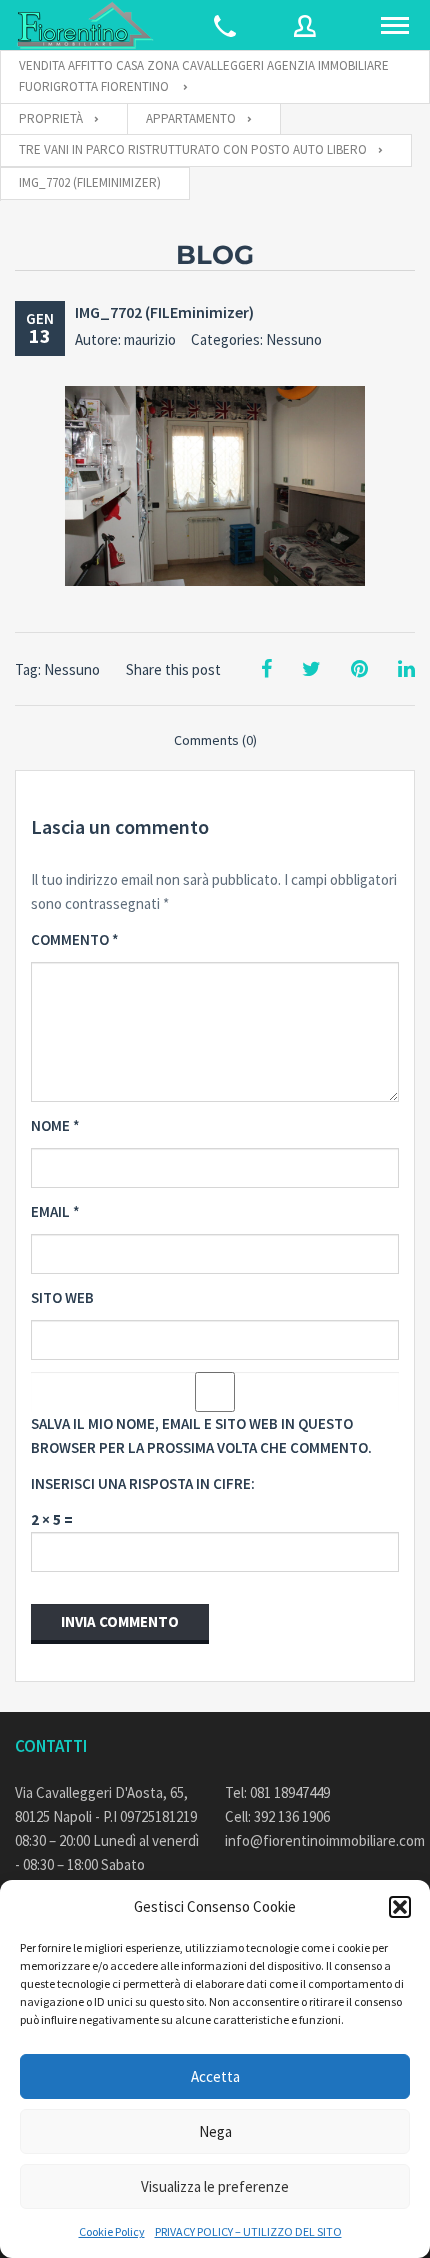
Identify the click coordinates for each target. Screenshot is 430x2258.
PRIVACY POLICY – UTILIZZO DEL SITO (248, 2231)
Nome (55, 1125)
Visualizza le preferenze (215, 2186)
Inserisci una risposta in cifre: (143, 1483)
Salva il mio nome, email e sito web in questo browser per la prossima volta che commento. (201, 1435)
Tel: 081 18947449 (277, 1792)
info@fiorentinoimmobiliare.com (320, 1840)
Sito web (62, 1297)
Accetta (215, 2076)
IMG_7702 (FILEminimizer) (164, 312)
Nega (215, 2131)
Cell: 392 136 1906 (277, 1816)
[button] (400, 1907)
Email (55, 1211)
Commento (75, 939)
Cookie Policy (112, 2231)
